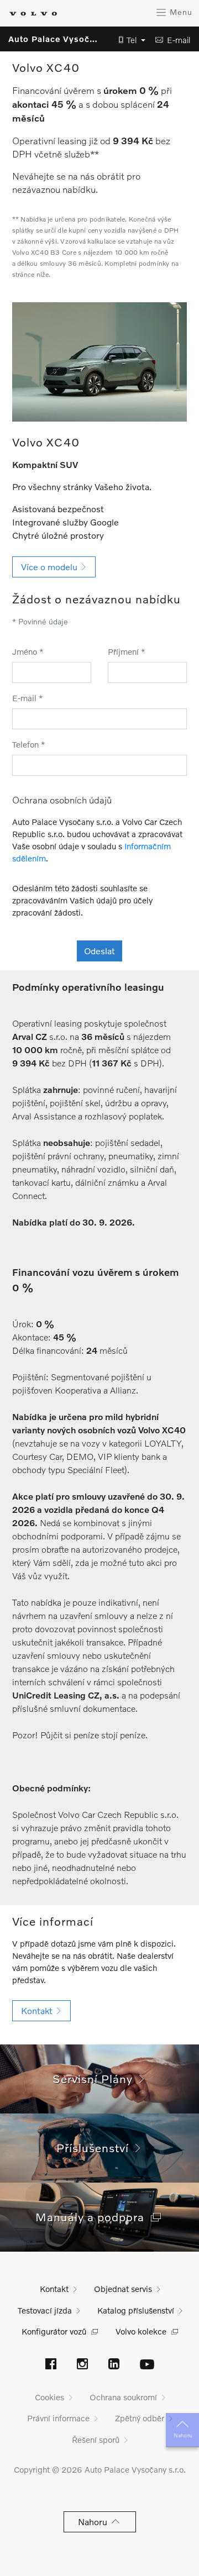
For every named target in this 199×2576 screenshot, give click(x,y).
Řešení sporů (96, 2440)
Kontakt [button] (39, 2010)
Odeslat (99, 951)
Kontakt (54, 2289)
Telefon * (29, 744)
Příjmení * (127, 651)
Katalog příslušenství (136, 2310)
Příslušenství (96, 2147)
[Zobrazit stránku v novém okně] (51, 2365)
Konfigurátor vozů (54, 2331)
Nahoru (183, 2435)
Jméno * (28, 651)
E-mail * (28, 698)
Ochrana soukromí (123, 2397)
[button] (129, 40)
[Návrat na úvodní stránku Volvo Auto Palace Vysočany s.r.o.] (33, 14)
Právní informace (58, 2418)
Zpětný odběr (140, 2418)
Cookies (49, 2397)
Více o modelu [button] (51, 567)
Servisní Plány (96, 2078)
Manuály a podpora (93, 2217)
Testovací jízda (45, 2310)
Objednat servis (123, 2289)
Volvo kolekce (141, 2331)
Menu (180, 12)
